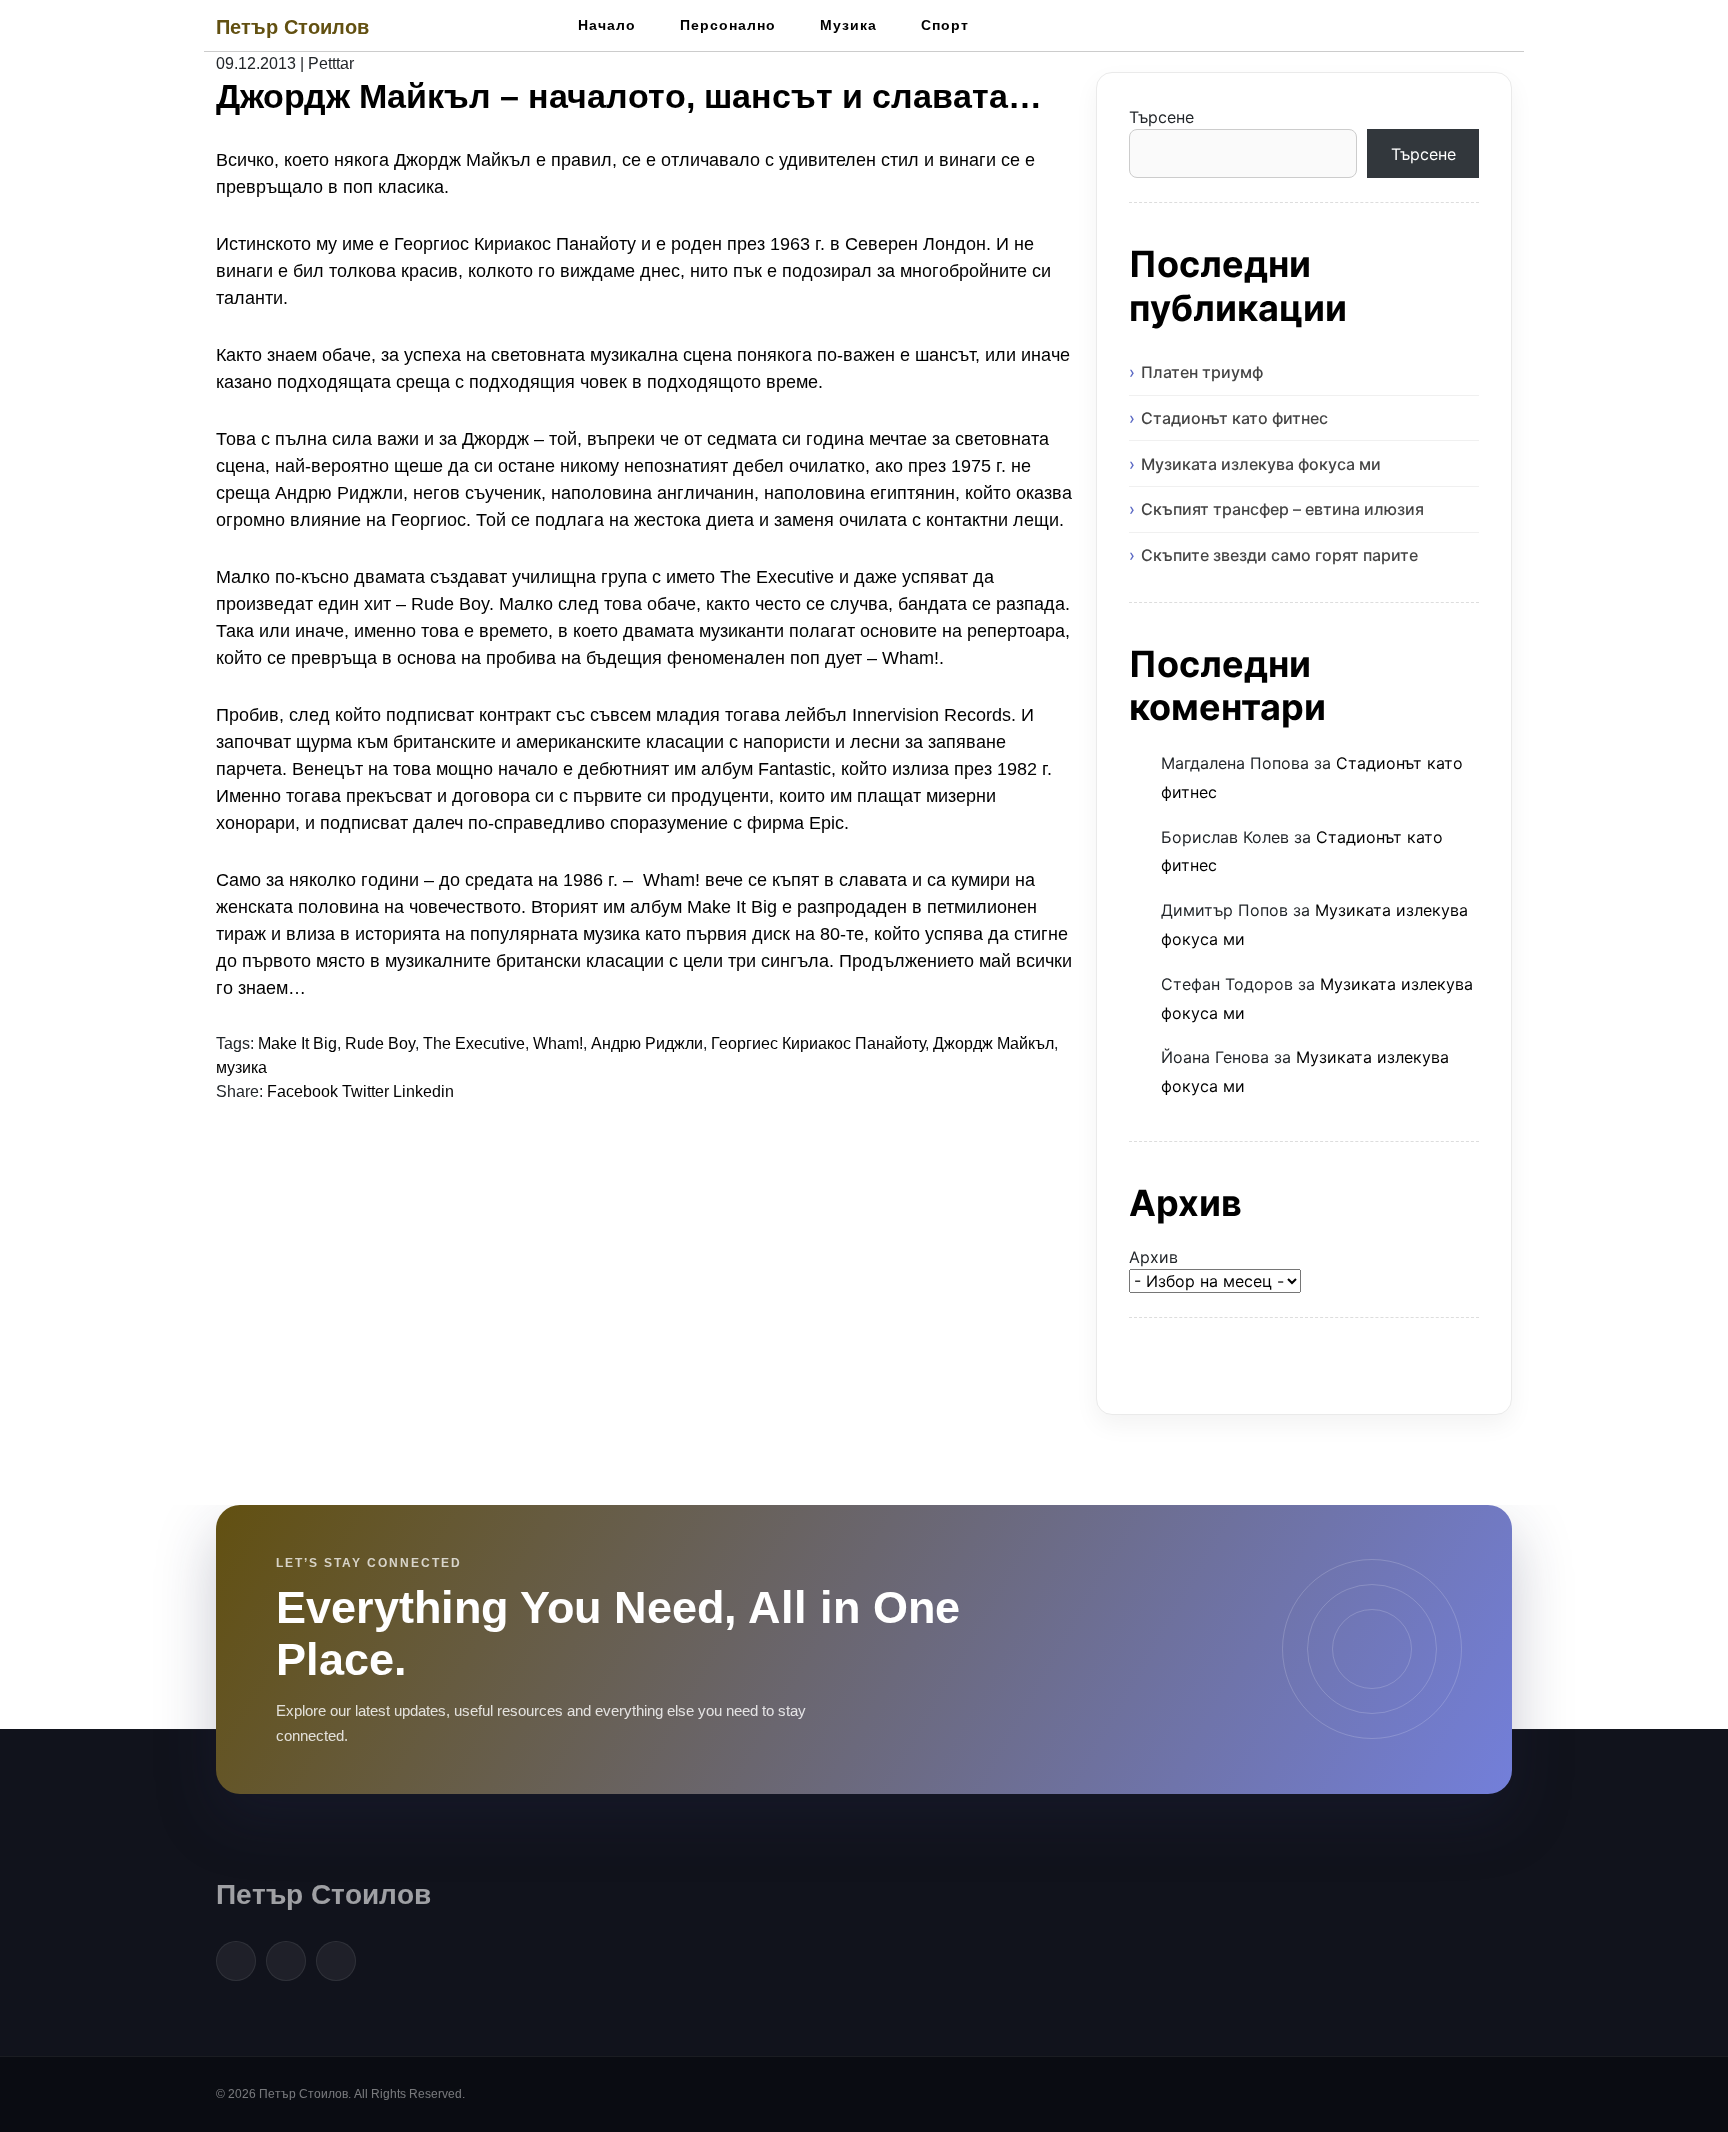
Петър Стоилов (292, 27)
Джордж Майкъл (993, 1043)
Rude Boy (380, 1043)
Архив (1153, 1257)
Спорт (945, 25)
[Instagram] (336, 1961)
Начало (607, 25)
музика (241, 1067)
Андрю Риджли (647, 1043)
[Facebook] (236, 1961)
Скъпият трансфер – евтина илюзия (1282, 509)
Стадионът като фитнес (1234, 418)
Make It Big (297, 1043)
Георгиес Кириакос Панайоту (818, 1043)
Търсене (1161, 117)
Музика (848, 25)
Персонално (728, 25)
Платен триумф (1202, 372)
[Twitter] (286, 1961)
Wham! (558, 1043)
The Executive (474, 1043)
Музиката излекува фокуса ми (1261, 464)
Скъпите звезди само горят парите (1279, 555)
